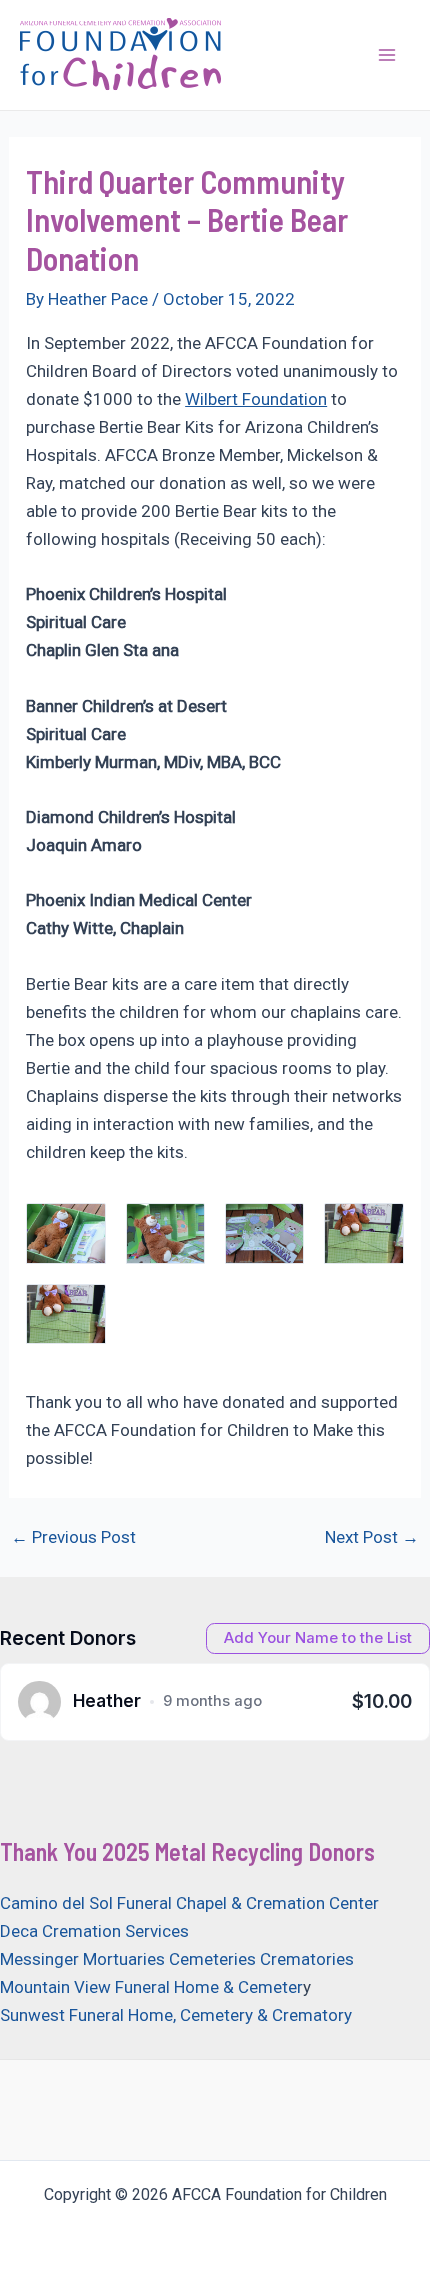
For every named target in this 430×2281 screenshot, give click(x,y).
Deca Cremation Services (94, 1931)
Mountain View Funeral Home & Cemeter (151, 1987)
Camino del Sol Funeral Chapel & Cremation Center (189, 1903)
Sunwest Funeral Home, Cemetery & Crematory (176, 2015)
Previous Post (73, 1537)
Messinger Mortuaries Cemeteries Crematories (177, 1959)
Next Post (372, 1537)
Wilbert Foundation (256, 399)
